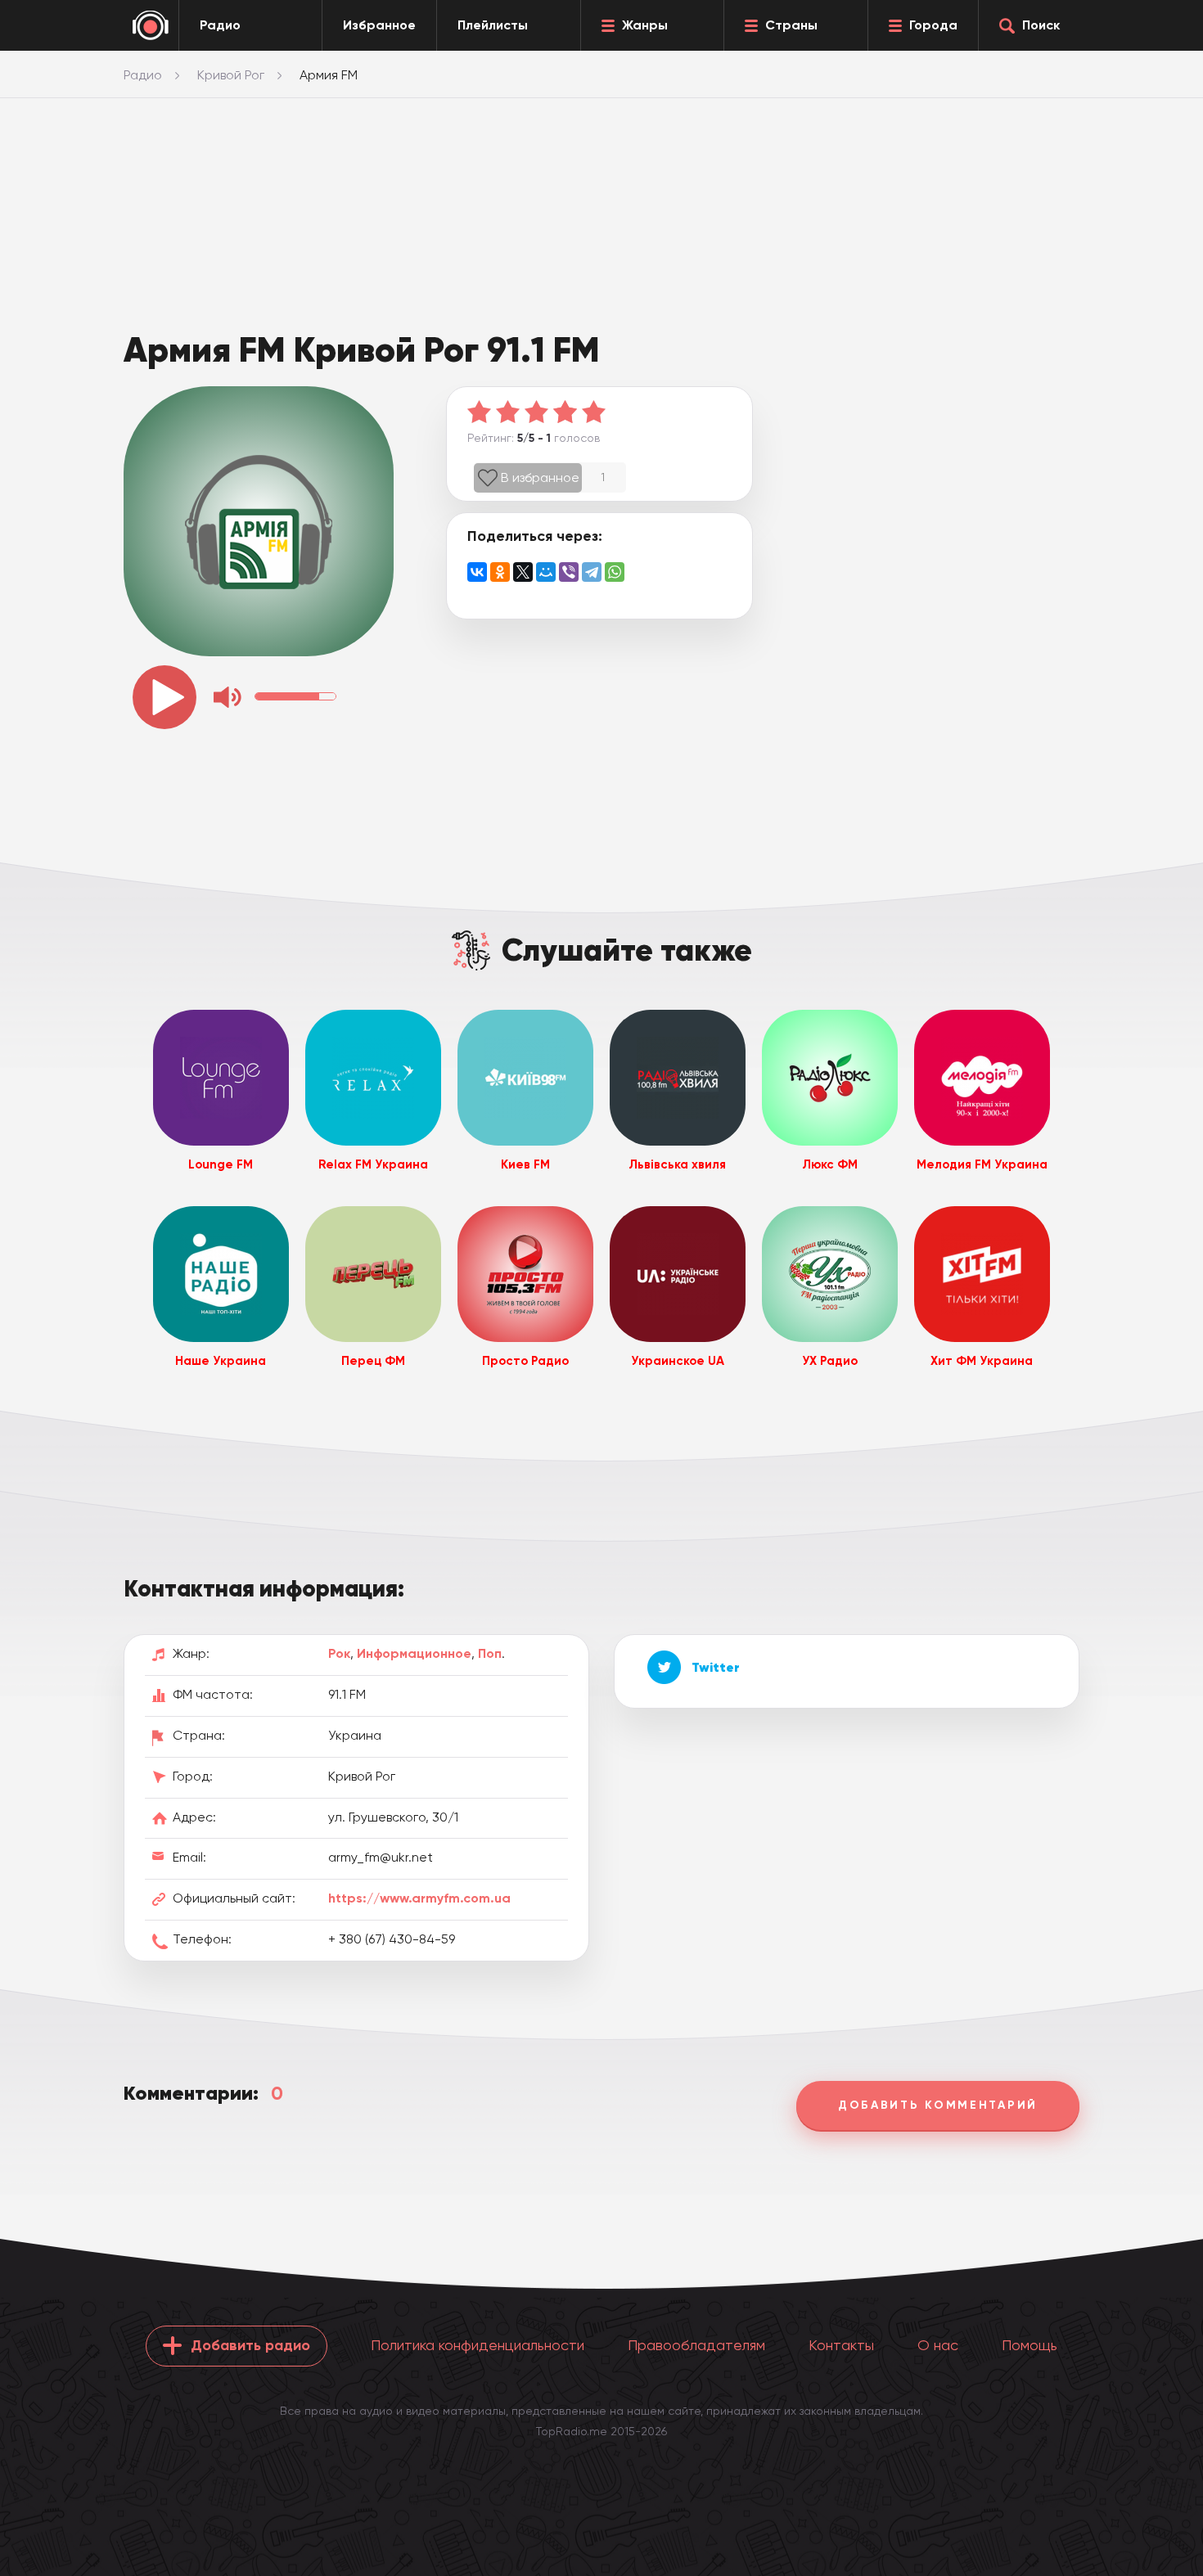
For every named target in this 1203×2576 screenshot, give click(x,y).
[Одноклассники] (500, 572)
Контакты (841, 2345)
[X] (523, 572)
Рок (339, 1653)
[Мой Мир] (546, 572)
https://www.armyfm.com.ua (419, 1898)
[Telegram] (592, 572)
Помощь (1030, 2345)
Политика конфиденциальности (478, 2345)
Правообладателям (696, 2345)
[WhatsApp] (615, 572)
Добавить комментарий (938, 2105)
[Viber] (569, 572)
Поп (490, 1653)
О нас (938, 2345)
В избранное (540, 477)
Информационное (414, 1653)
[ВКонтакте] (477, 572)
